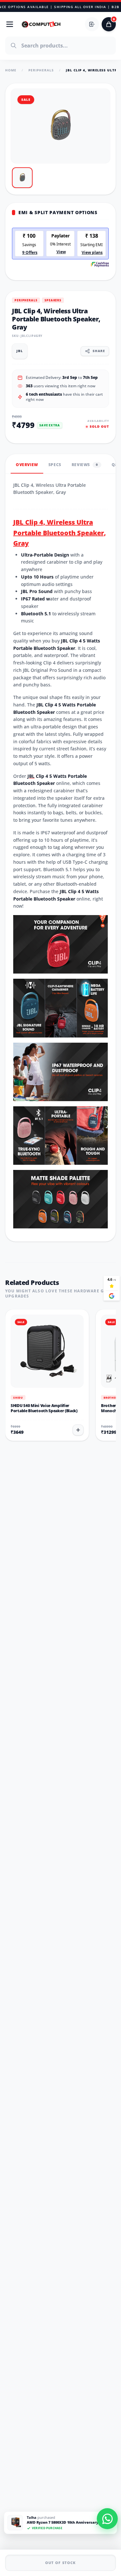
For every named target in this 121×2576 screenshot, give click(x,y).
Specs (55, 465)
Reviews (85, 465)
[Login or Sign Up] (92, 24)
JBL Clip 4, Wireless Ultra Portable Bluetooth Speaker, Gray (60, 533)
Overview (27, 465)
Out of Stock (60, 2563)
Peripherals (41, 70)
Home (11, 70)
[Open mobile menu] (10, 24)
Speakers (53, 300)
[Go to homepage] (41, 24)
